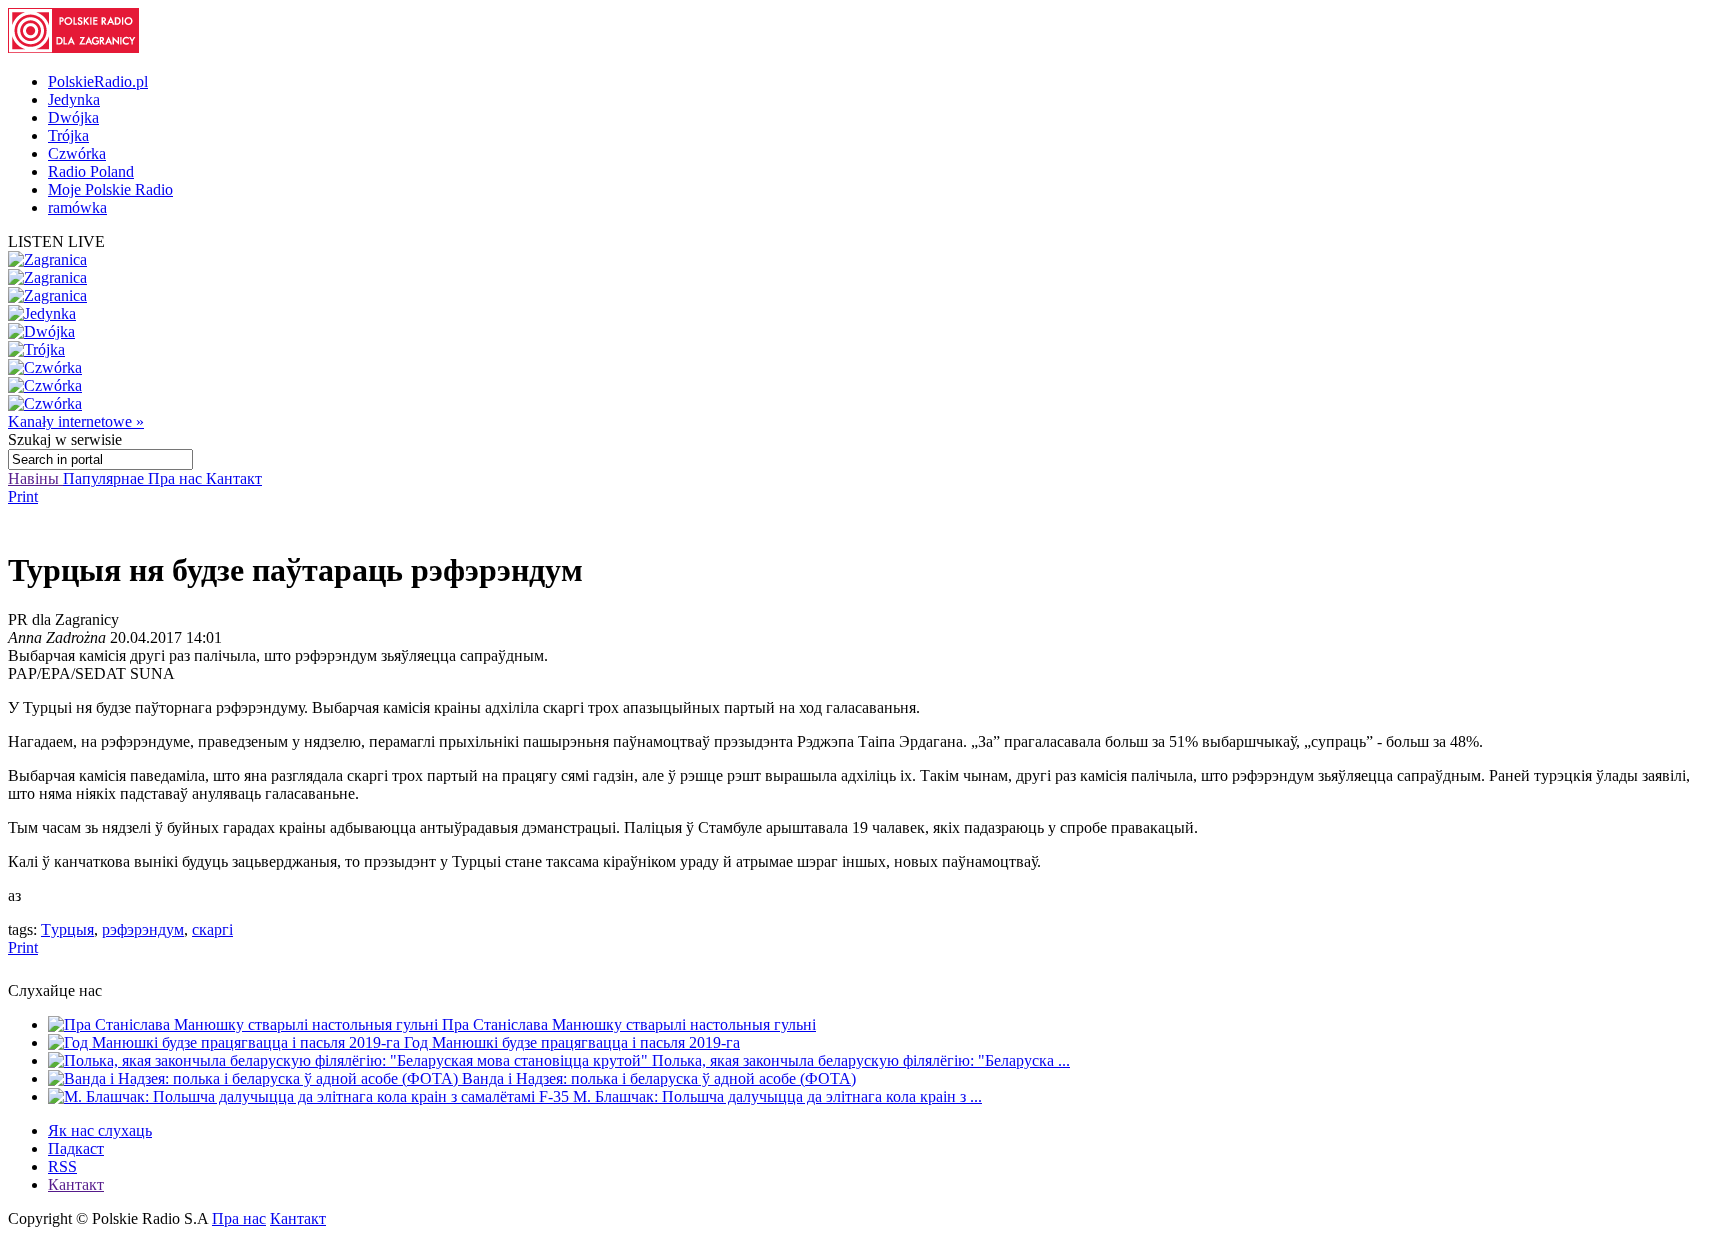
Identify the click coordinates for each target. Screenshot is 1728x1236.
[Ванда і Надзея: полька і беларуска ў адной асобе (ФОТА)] (255, 1078)
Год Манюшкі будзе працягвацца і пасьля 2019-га (572, 1042)
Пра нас (177, 478)
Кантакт (234, 478)
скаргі (212, 929)
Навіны (35, 478)
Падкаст (76, 1148)
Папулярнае (105, 478)
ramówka (77, 207)
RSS (62, 1166)
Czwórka (77, 153)
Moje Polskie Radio (110, 189)
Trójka (68, 135)
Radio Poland (91, 171)
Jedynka (74, 99)
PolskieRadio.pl (98, 81)
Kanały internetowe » (76, 421)
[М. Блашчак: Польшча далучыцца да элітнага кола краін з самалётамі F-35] (310, 1096)
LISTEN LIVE (56, 241)
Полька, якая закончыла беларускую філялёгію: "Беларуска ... (861, 1060)
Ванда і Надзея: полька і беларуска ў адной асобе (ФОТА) (659, 1078)
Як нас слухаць (100, 1130)
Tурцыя (67, 929)
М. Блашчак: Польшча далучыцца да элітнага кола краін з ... (777, 1096)
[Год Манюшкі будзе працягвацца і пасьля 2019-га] (226, 1042)
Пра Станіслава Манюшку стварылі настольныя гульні (629, 1024)
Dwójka (73, 117)
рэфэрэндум (143, 929)
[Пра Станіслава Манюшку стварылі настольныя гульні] (245, 1024)
